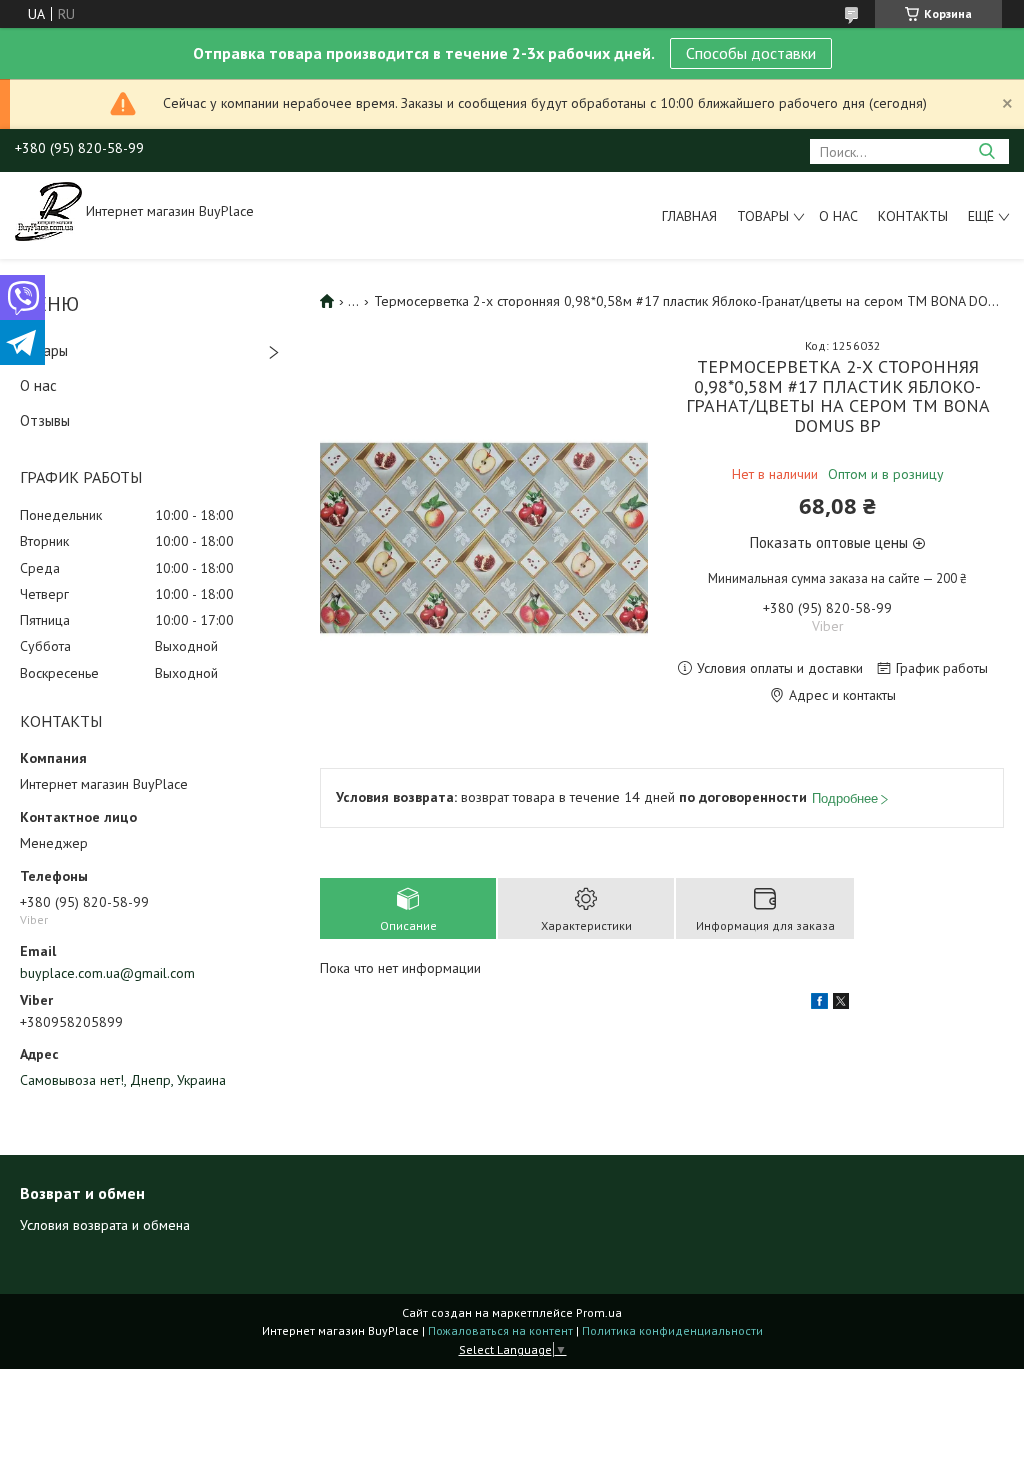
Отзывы (45, 420)
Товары (763, 216)
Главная (689, 216)
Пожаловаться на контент (500, 1330)
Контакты (913, 216)
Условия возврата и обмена (105, 1225)
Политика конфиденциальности (672, 1330)
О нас (838, 216)
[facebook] (819, 1004)
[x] (841, 1004)
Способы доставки (751, 53)
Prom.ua (599, 1312)
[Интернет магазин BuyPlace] (48, 210)
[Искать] (986, 151)
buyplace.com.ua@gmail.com (107, 973)
